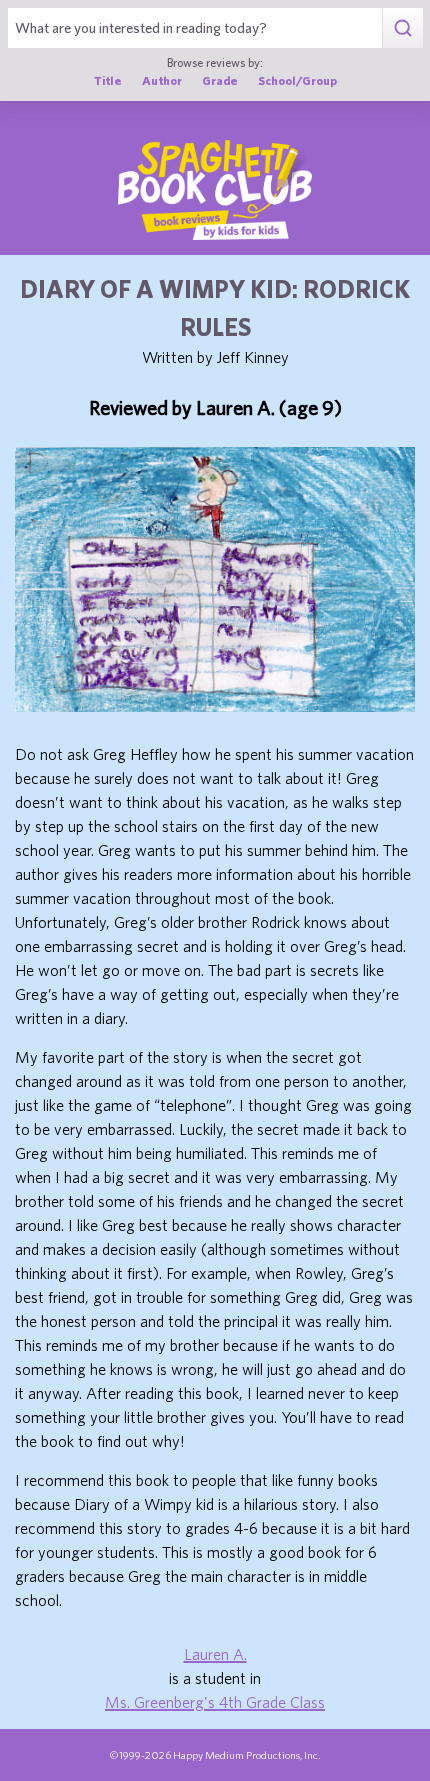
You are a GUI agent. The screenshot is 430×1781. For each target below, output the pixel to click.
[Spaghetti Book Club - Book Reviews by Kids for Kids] (215, 190)
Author (162, 80)
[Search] (402, 28)
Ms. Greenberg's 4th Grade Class (215, 1702)
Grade (220, 80)
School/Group (297, 80)
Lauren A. (215, 1654)
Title (108, 80)
